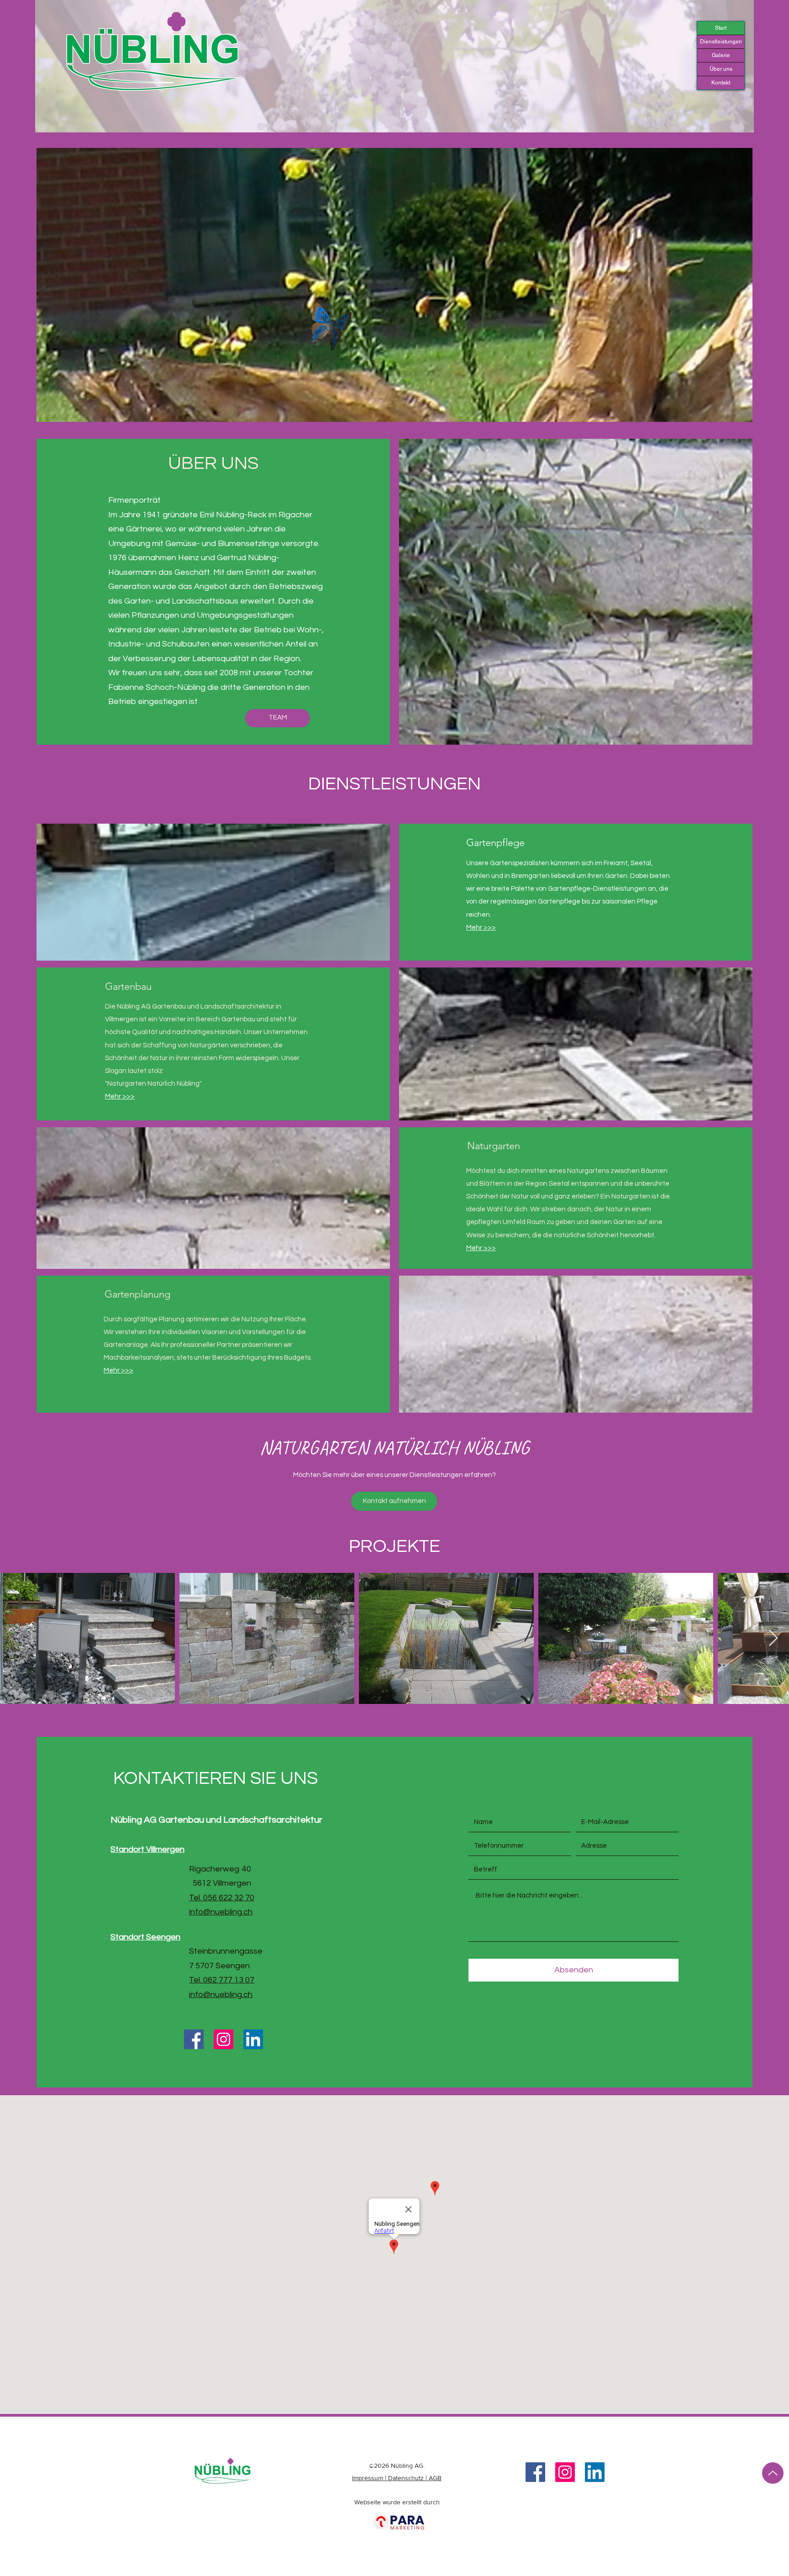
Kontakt (721, 83)
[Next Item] (773, 1638)
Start (721, 28)
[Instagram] (224, 2039)
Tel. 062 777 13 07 (222, 1980)
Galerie (721, 55)
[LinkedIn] (253, 2039)
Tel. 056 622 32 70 (222, 1898)
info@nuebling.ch (221, 1912)
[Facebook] (194, 2039)
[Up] (773, 2473)
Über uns (721, 69)
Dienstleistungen (721, 42)
